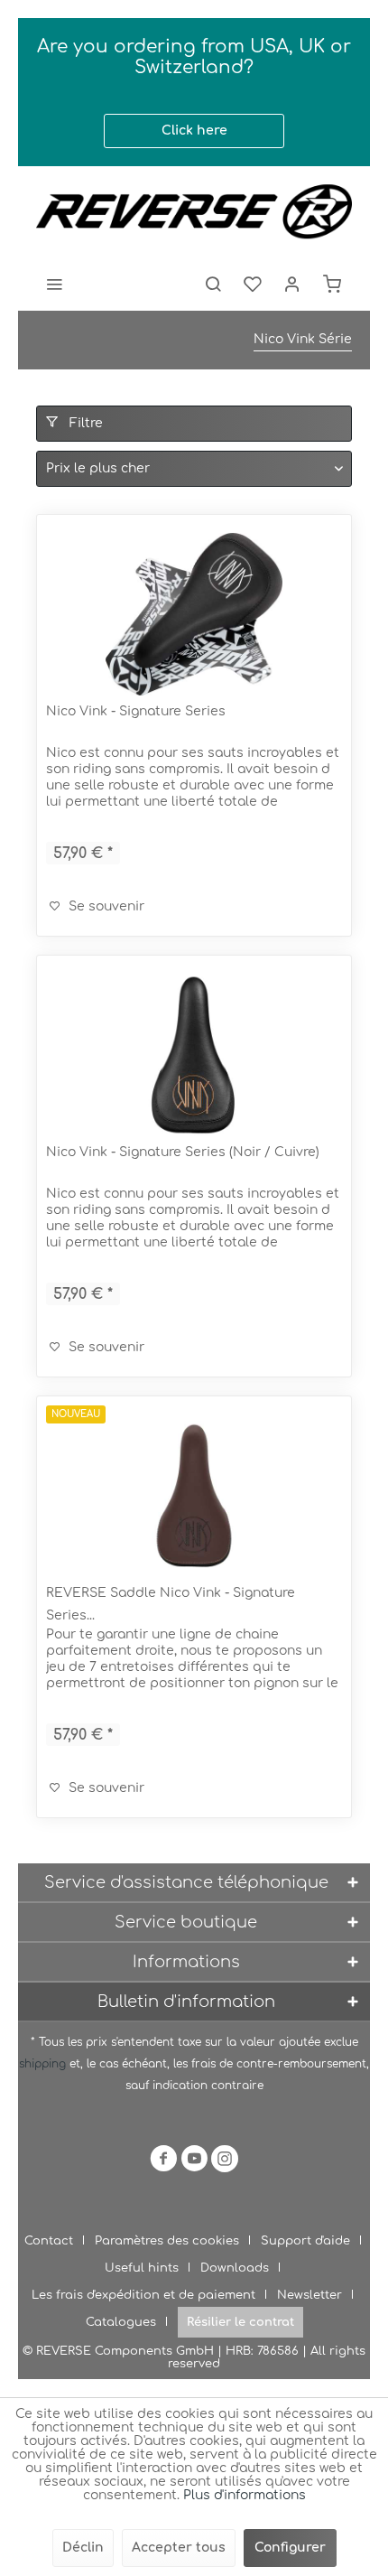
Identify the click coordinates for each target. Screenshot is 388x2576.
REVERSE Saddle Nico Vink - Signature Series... (171, 1604)
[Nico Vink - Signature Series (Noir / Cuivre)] (194, 1055)
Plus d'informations (245, 2495)
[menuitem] (54, 284)
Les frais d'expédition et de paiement (143, 2295)
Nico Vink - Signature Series (136, 711)
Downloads (235, 2268)
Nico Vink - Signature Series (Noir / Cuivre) (183, 1152)
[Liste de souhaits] (253, 284)
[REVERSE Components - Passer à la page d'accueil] (194, 211)
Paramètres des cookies (167, 2241)
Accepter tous (179, 2548)
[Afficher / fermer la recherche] (213, 284)
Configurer (290, 2548)
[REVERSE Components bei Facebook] (163, 2162)
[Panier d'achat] (332, 284)
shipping (44, 2064)
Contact (49, 2241)
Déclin (83, 2548)
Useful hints (142, 2268)
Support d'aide (305, 2241)
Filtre (84, 423)
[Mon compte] (292, 284)
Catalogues (121, 2322)
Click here (194, 131)
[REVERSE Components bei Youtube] (194, 2162)
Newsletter (309, 2295)
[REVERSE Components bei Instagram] (225, 2162)
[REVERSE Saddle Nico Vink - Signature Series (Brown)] (194, 1496)
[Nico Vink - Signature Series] (194, 614)
